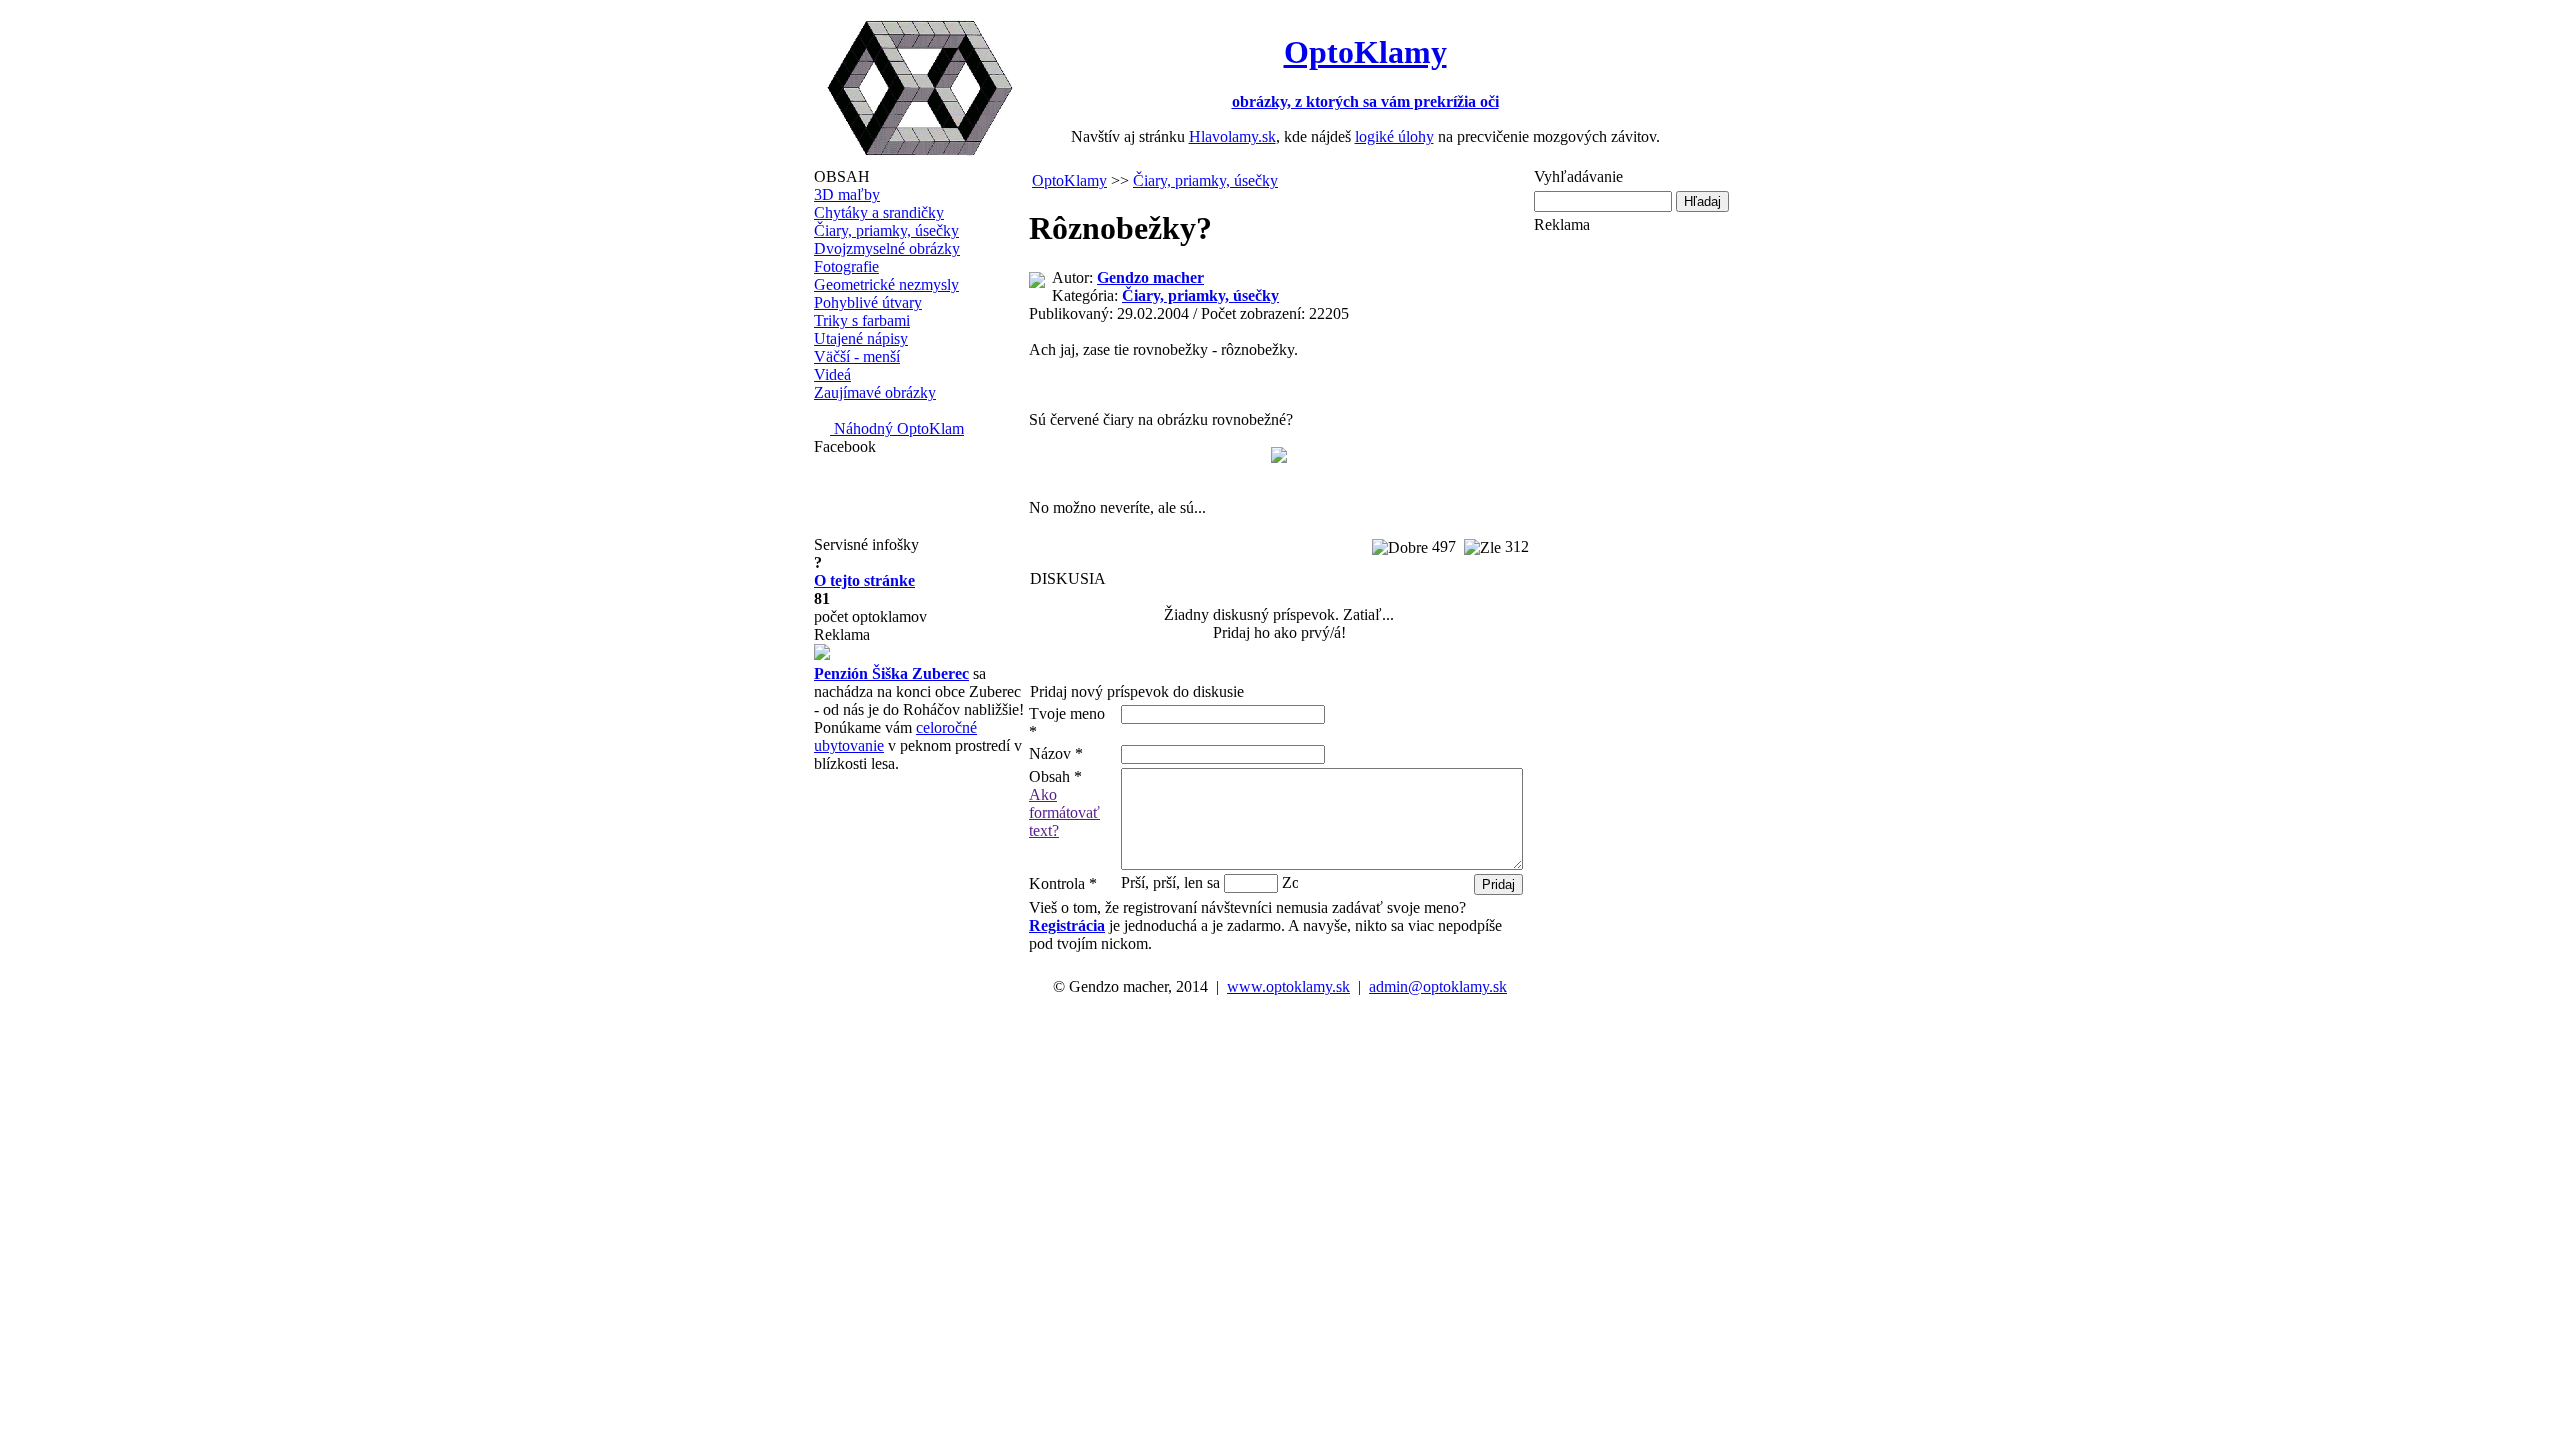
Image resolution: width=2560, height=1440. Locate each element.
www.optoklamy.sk (1288, 986)
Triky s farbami (862, 320)
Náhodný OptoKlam (897, 428)
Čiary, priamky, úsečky (886, 230)
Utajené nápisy (861, 338)
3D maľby (847, 194)
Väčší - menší (857, 356)
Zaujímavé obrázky (875, 392)
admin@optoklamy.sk (1438, 986)
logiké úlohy (1394, 136)
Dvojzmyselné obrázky (887, 248)
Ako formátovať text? (1064, 812)
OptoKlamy (1069, 180)
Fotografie (846, 266)
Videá (832, 374)
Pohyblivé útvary (868, 302)
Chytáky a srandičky (879, 212)
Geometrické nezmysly (886, 284)
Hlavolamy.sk (1232, 136)
